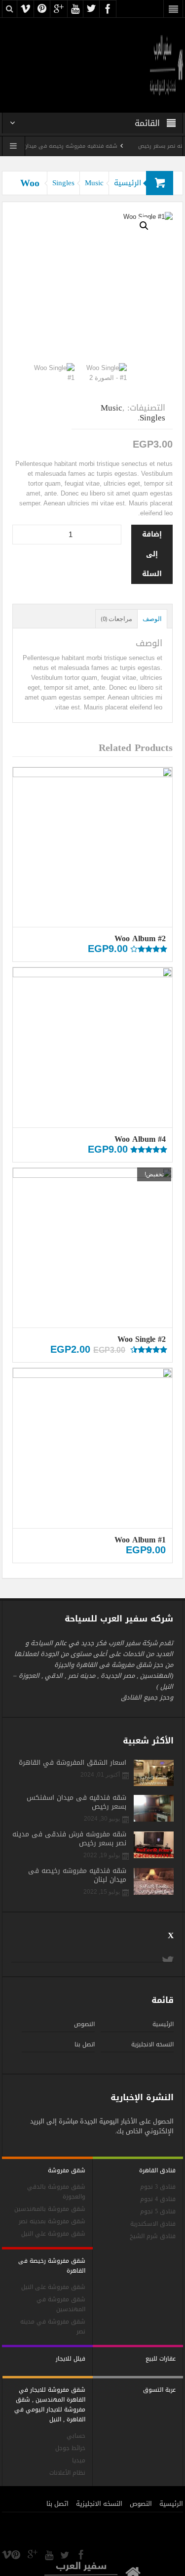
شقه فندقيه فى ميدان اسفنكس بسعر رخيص (76, 1802)
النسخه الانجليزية (152, 2044)
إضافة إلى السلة (152, 554)
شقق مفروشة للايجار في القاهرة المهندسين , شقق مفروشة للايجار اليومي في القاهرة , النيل (50, 2405)
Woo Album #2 (140, 938)
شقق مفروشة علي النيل (53, 2234)
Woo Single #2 (142, 1339)
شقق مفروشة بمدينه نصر (52, 2222)
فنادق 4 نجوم (158, 2199)
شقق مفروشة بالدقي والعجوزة (56, 2192)
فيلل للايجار (71, 2359)
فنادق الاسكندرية (153, 2224)
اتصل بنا (85, 2044)
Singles (63, 183)
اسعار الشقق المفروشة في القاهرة (73, 1763)
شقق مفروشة (67, 2170)
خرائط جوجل (70, 2448)
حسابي (76, 2436)
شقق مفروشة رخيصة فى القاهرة (52, 2266)
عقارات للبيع (161, 2359)
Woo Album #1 (140, 1540)
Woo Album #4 (140, 1139)
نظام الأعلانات (67, 2473)
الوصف (152, 619)
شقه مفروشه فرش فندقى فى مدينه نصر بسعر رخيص (69, 1839)
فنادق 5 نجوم (158, 2212)
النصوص (84, 2024)
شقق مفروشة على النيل (53, 2287)
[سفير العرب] (167, 64)
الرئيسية (128, 183)
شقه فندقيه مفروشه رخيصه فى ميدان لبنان (79, 146)
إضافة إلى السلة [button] (97, 812)
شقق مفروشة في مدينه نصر (53, 2327)
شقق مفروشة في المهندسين (61, 2305)
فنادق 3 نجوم (158, 2187)
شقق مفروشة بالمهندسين (50, 2209)
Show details (93, 880)
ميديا (79, 2461)
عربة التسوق (159, 2390)
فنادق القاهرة (157, 2170)
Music (94, 183)
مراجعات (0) (116, 619)
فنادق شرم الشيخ (153, 2236)
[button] (144, 226)
